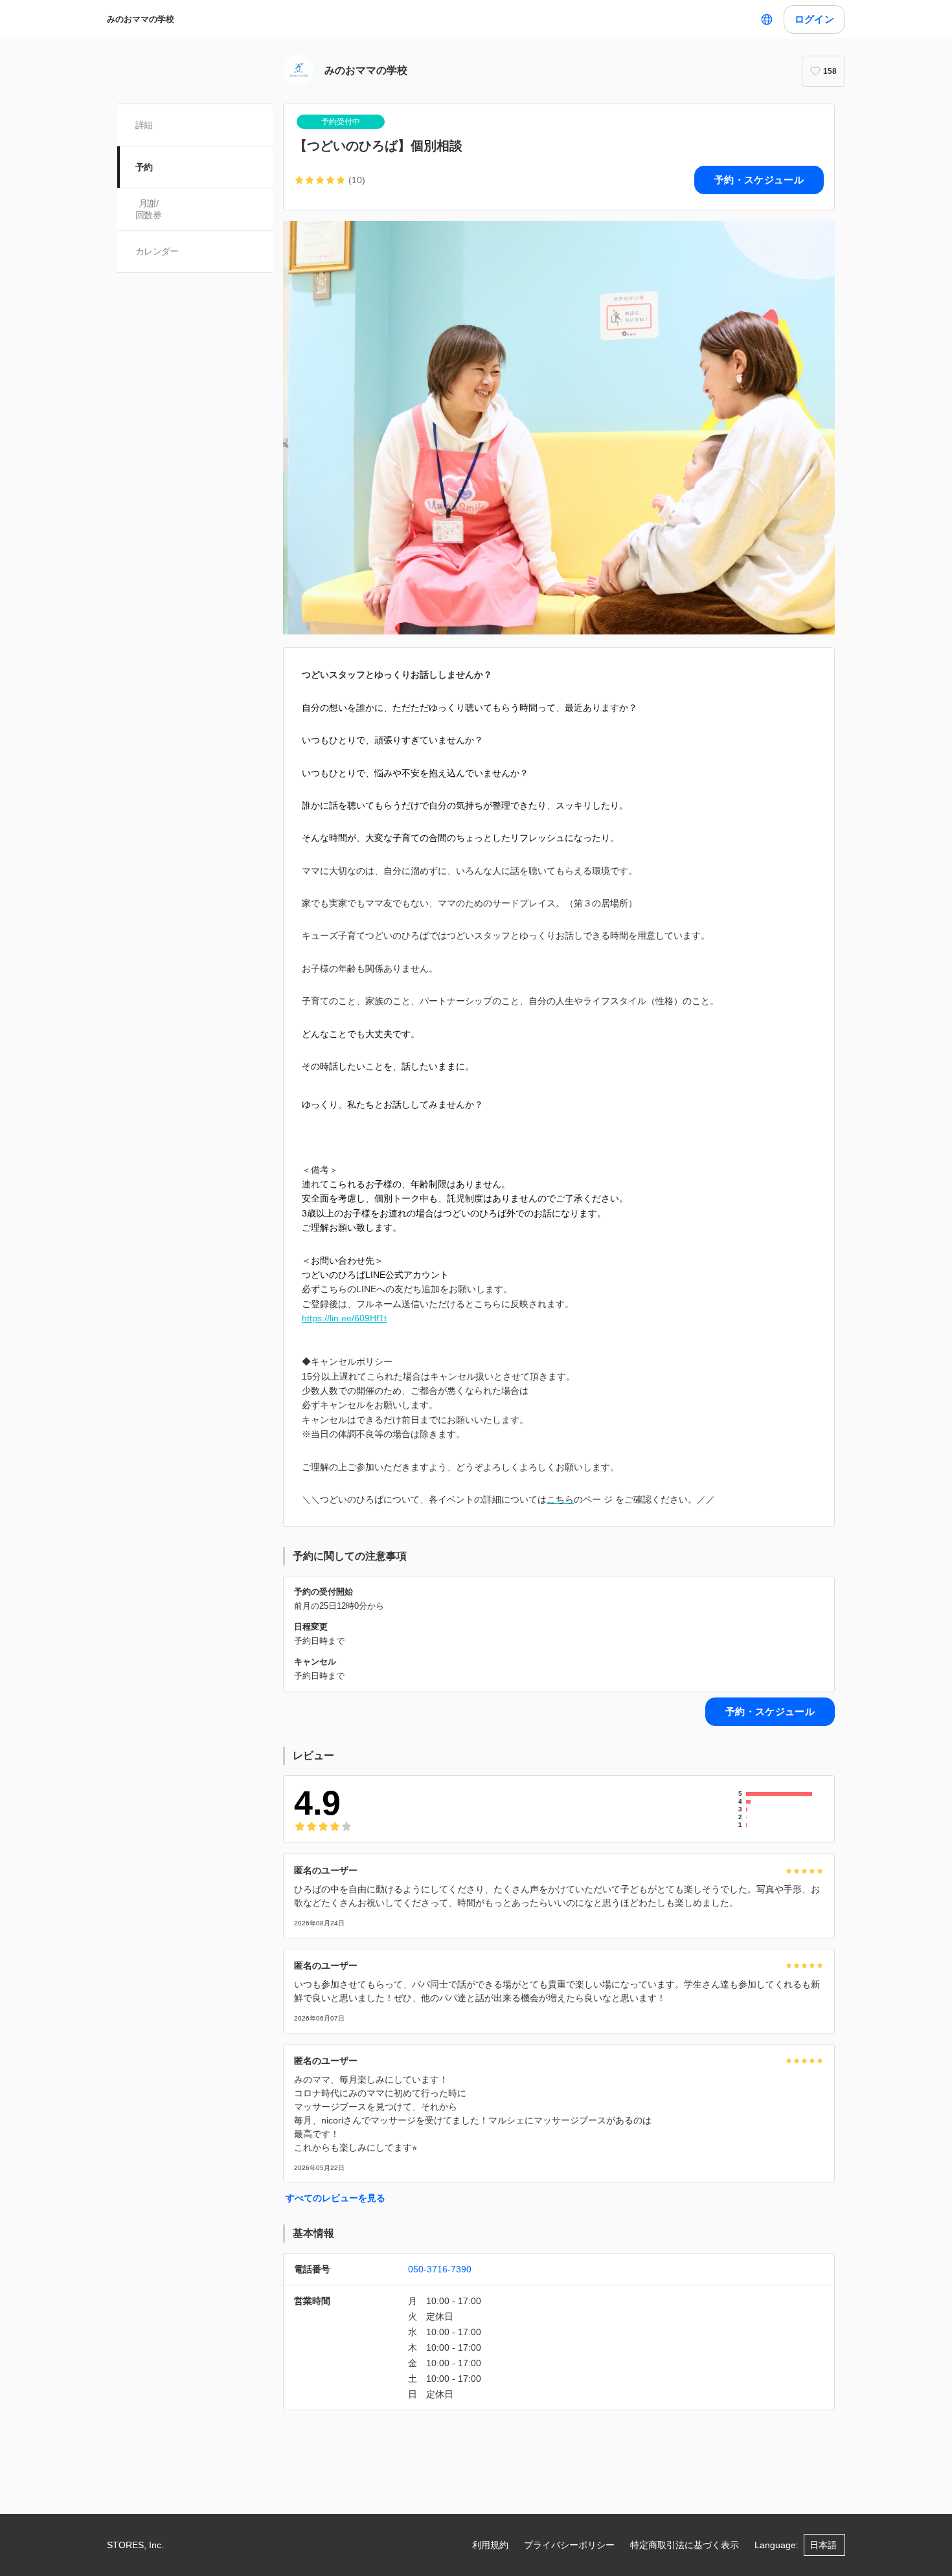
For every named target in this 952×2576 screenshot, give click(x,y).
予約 (144, 167)
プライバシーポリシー (569, 2545)
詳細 (144, 125)
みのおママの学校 (141, 19)
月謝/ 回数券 (148, 209)
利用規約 (490, 2545)
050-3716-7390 (440, 2269)
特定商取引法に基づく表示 (685, 2545)
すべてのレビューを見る (335, 2198)
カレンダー (157, 251)
